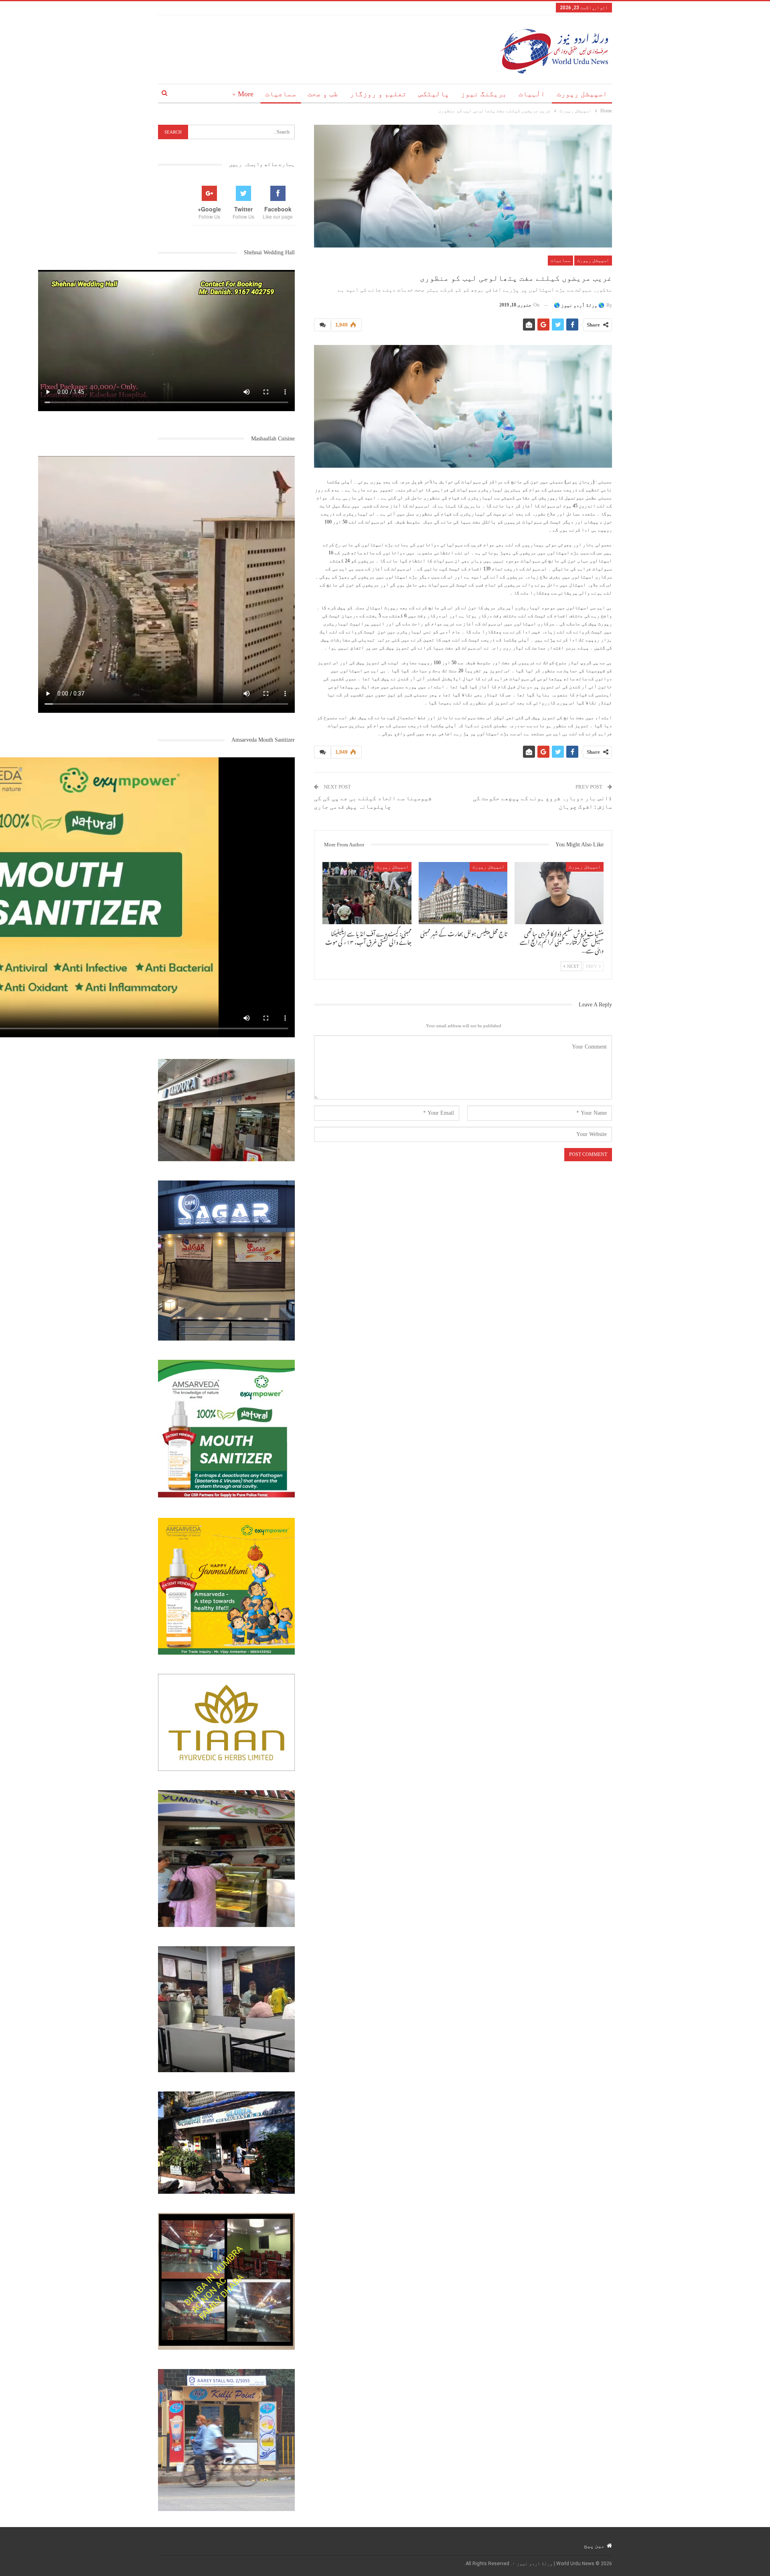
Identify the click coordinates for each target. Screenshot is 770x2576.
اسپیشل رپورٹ (582, 94)
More (246, 94)
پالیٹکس (434, 94)
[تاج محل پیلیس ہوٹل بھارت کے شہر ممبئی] (463, 893)
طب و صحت (323, 94)
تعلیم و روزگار (378, 94)
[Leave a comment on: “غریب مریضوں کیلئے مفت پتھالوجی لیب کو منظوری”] (322, 325)
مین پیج (594, 2546)
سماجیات (281, 94)
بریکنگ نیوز (484, 94)
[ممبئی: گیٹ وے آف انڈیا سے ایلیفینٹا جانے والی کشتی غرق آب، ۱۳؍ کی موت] (367, 893)
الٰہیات (532, 94)
